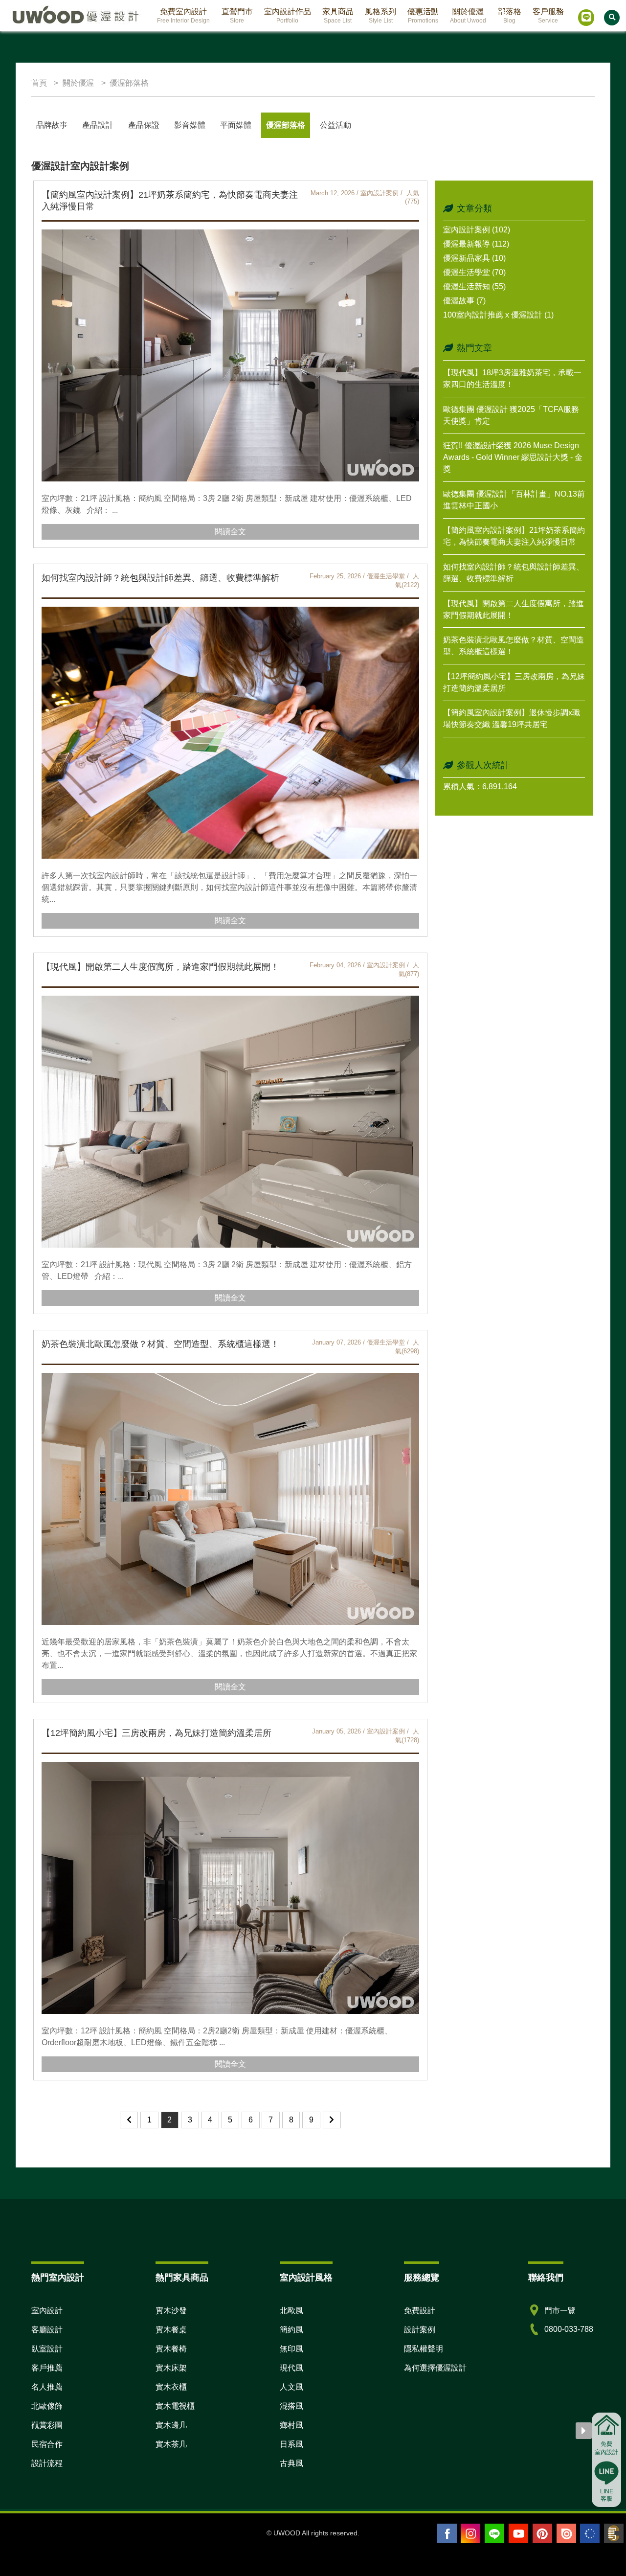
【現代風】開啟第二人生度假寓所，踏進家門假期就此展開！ (160, 967)
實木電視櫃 (175, 2406)
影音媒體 (190, 125)
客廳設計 (47, 2330)
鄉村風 (291, 2425)
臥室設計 (47, 2349)
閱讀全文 (230, 532)
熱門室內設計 (58, 2278)
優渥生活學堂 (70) (474, 272)
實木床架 (171, 2368)
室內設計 (47, 2311)
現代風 (291, 2368)
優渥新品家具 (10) (474, 258)
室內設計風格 (306, 2278)
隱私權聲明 (424, 2349)
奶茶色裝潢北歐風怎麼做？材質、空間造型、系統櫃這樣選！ (160, 1344)
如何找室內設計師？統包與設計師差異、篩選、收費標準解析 (160, 578)
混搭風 (291, 2406)
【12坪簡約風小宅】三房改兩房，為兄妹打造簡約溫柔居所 (156, 1733)
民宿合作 (47, 2444)
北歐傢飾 (47, 2406)
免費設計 (420, 2311)
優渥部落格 (286, 125)
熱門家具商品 (182, 2278)
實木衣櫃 (171, 2387)
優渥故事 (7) (464, 301)
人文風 (291, 2387)
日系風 (291, 2444)
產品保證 (144, 125)
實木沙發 (171, 2311)
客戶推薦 (47, 2368)
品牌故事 (52, 125)
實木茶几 (171, 2444)
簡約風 (291, 2330)
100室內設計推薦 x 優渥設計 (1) (498, 315)
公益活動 (335, 125)
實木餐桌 (171, 2330)
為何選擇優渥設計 (435, 2368)
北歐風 (291, 2311)
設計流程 (47, 2463)
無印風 (291, 2349)
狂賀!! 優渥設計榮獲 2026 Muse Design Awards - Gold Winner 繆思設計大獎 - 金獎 (513, 457)
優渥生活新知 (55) (474, 286)
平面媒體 (236, 125)
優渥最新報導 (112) (476, 244)
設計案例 (420, 2330)
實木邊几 (171, 2425)
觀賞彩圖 (47, 2425)
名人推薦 (47, 2387)
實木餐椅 (171, 2349)
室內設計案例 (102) (477, 230)
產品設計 (98, 125)
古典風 (291, 2463)
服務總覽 (422, 2278)
